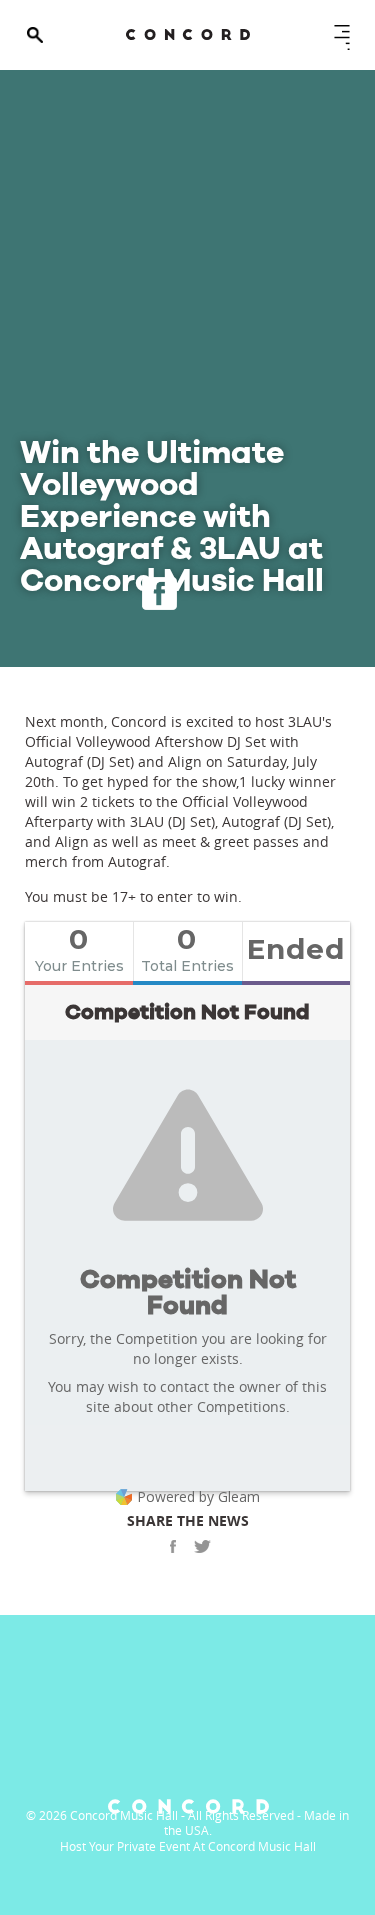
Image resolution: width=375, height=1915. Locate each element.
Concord (188, 34)
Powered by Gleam (198, 1496)
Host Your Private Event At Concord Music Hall (188, 1846)
